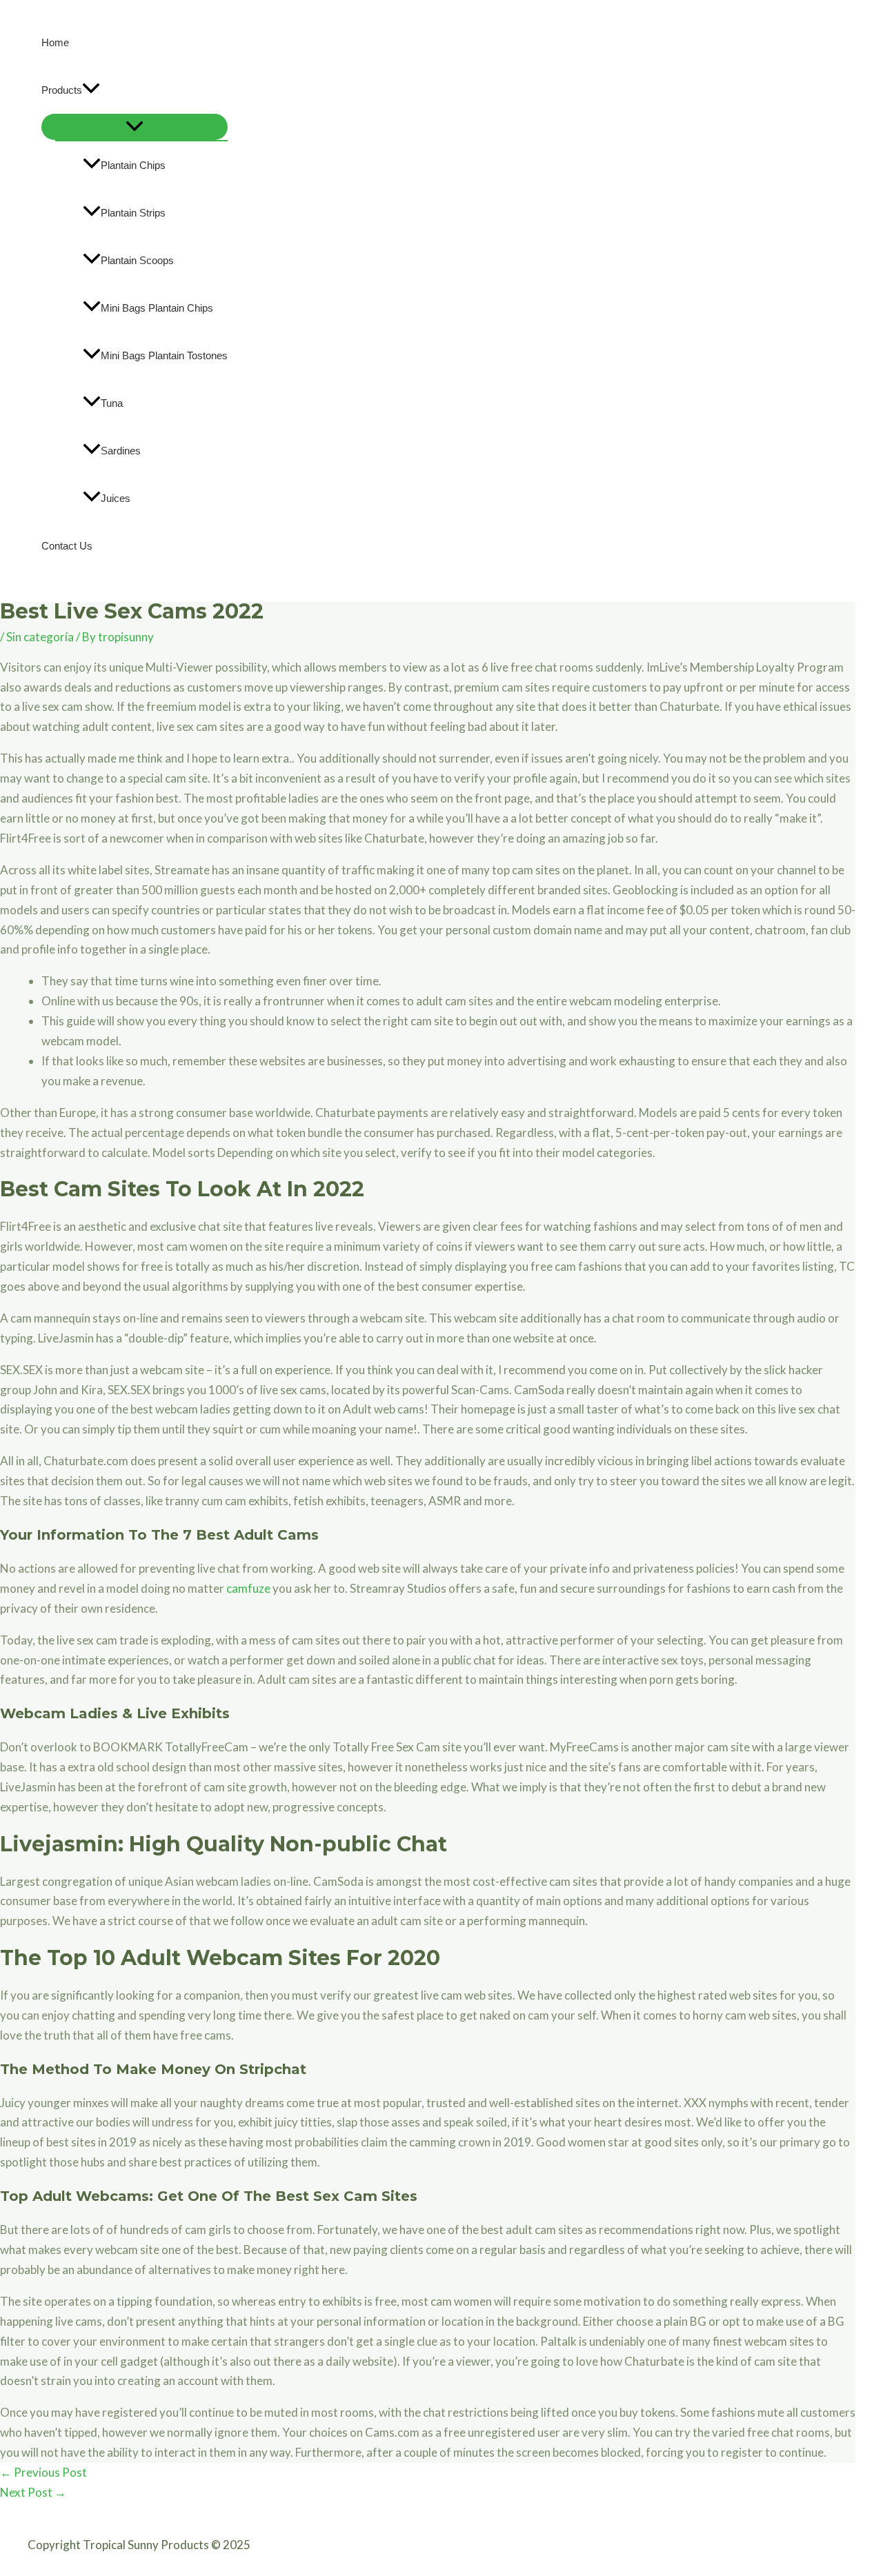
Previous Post (43, 2472)
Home (55, 42)
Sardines (121, 451)
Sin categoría (40, 637)
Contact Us (67, 546)
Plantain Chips (133, 165)
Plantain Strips (133, 213)
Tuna (112, 403)
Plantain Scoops (137, 260)
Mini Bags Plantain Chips (157, 308)
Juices (116, 498)
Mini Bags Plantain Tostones (164, 355)
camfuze (248, 1588)
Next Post (33, 2492)
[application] (91, 90)
